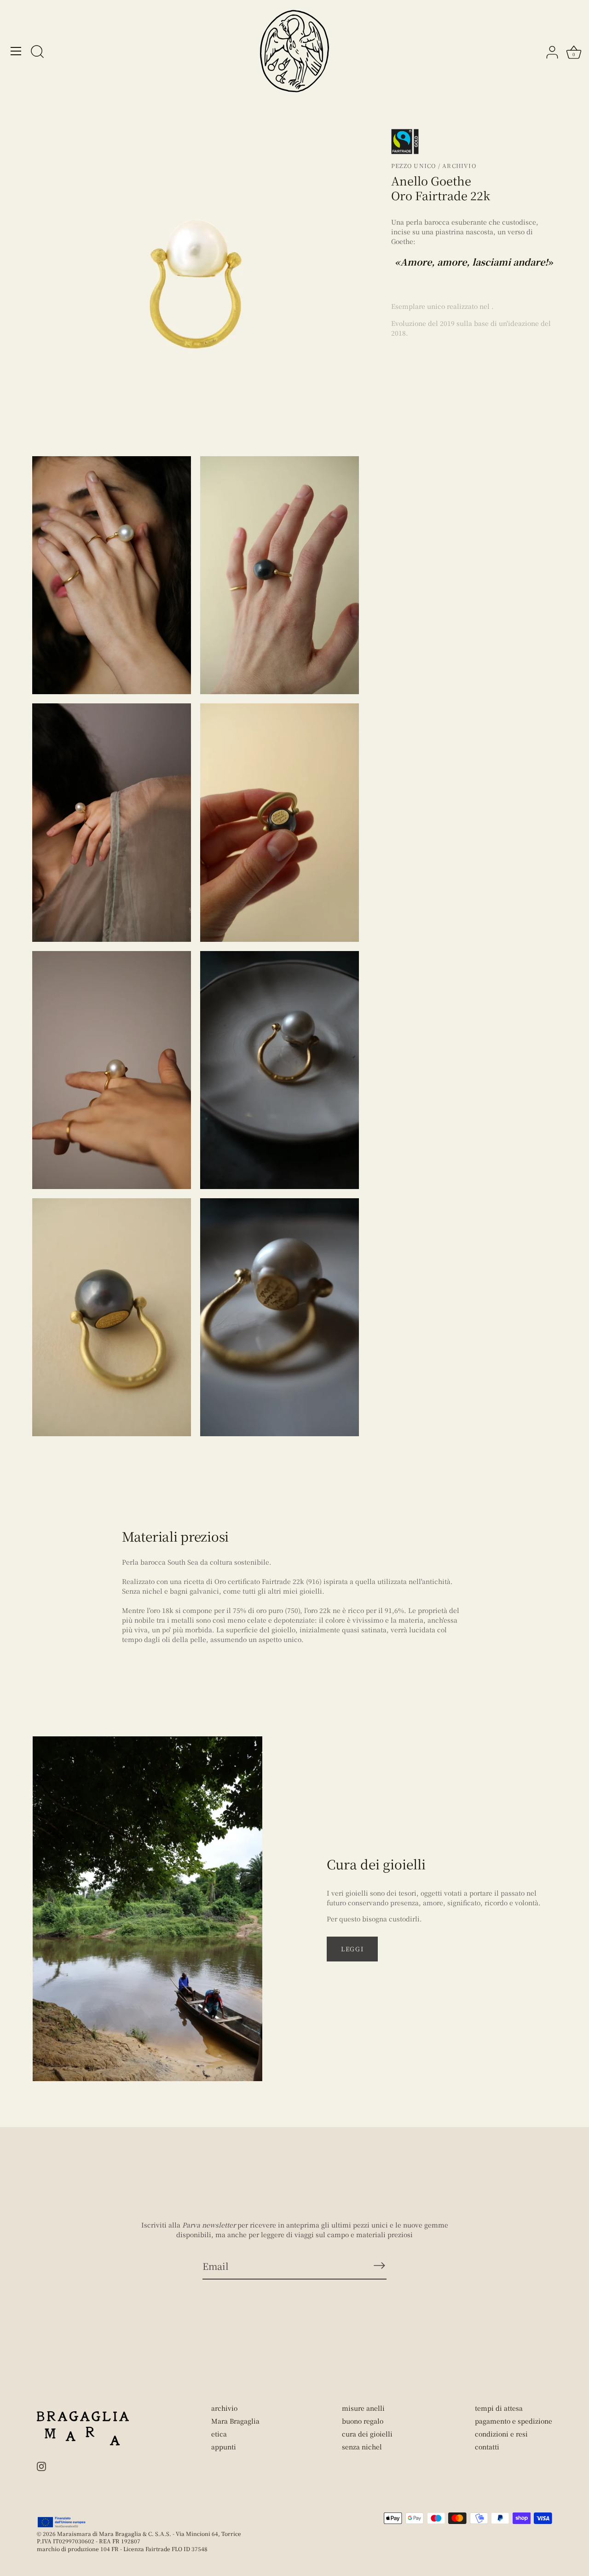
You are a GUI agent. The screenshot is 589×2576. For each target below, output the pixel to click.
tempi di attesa (499, 2408)
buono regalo (363, 2421)
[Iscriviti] (379, 2266)
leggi (352, 1949)
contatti (487, 2447)
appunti (224, 2447)
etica (219, 2434)
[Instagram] (41, 2466)
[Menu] (16, 51)
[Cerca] (37, 52)
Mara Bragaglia (235, 2421)
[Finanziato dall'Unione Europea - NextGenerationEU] (62, 2522)
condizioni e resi (501, 2434)
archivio (224, 2408)
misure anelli (363, 2408)
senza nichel (362, 2447)
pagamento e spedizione (514, 2421)
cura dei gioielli (367, 2434)
